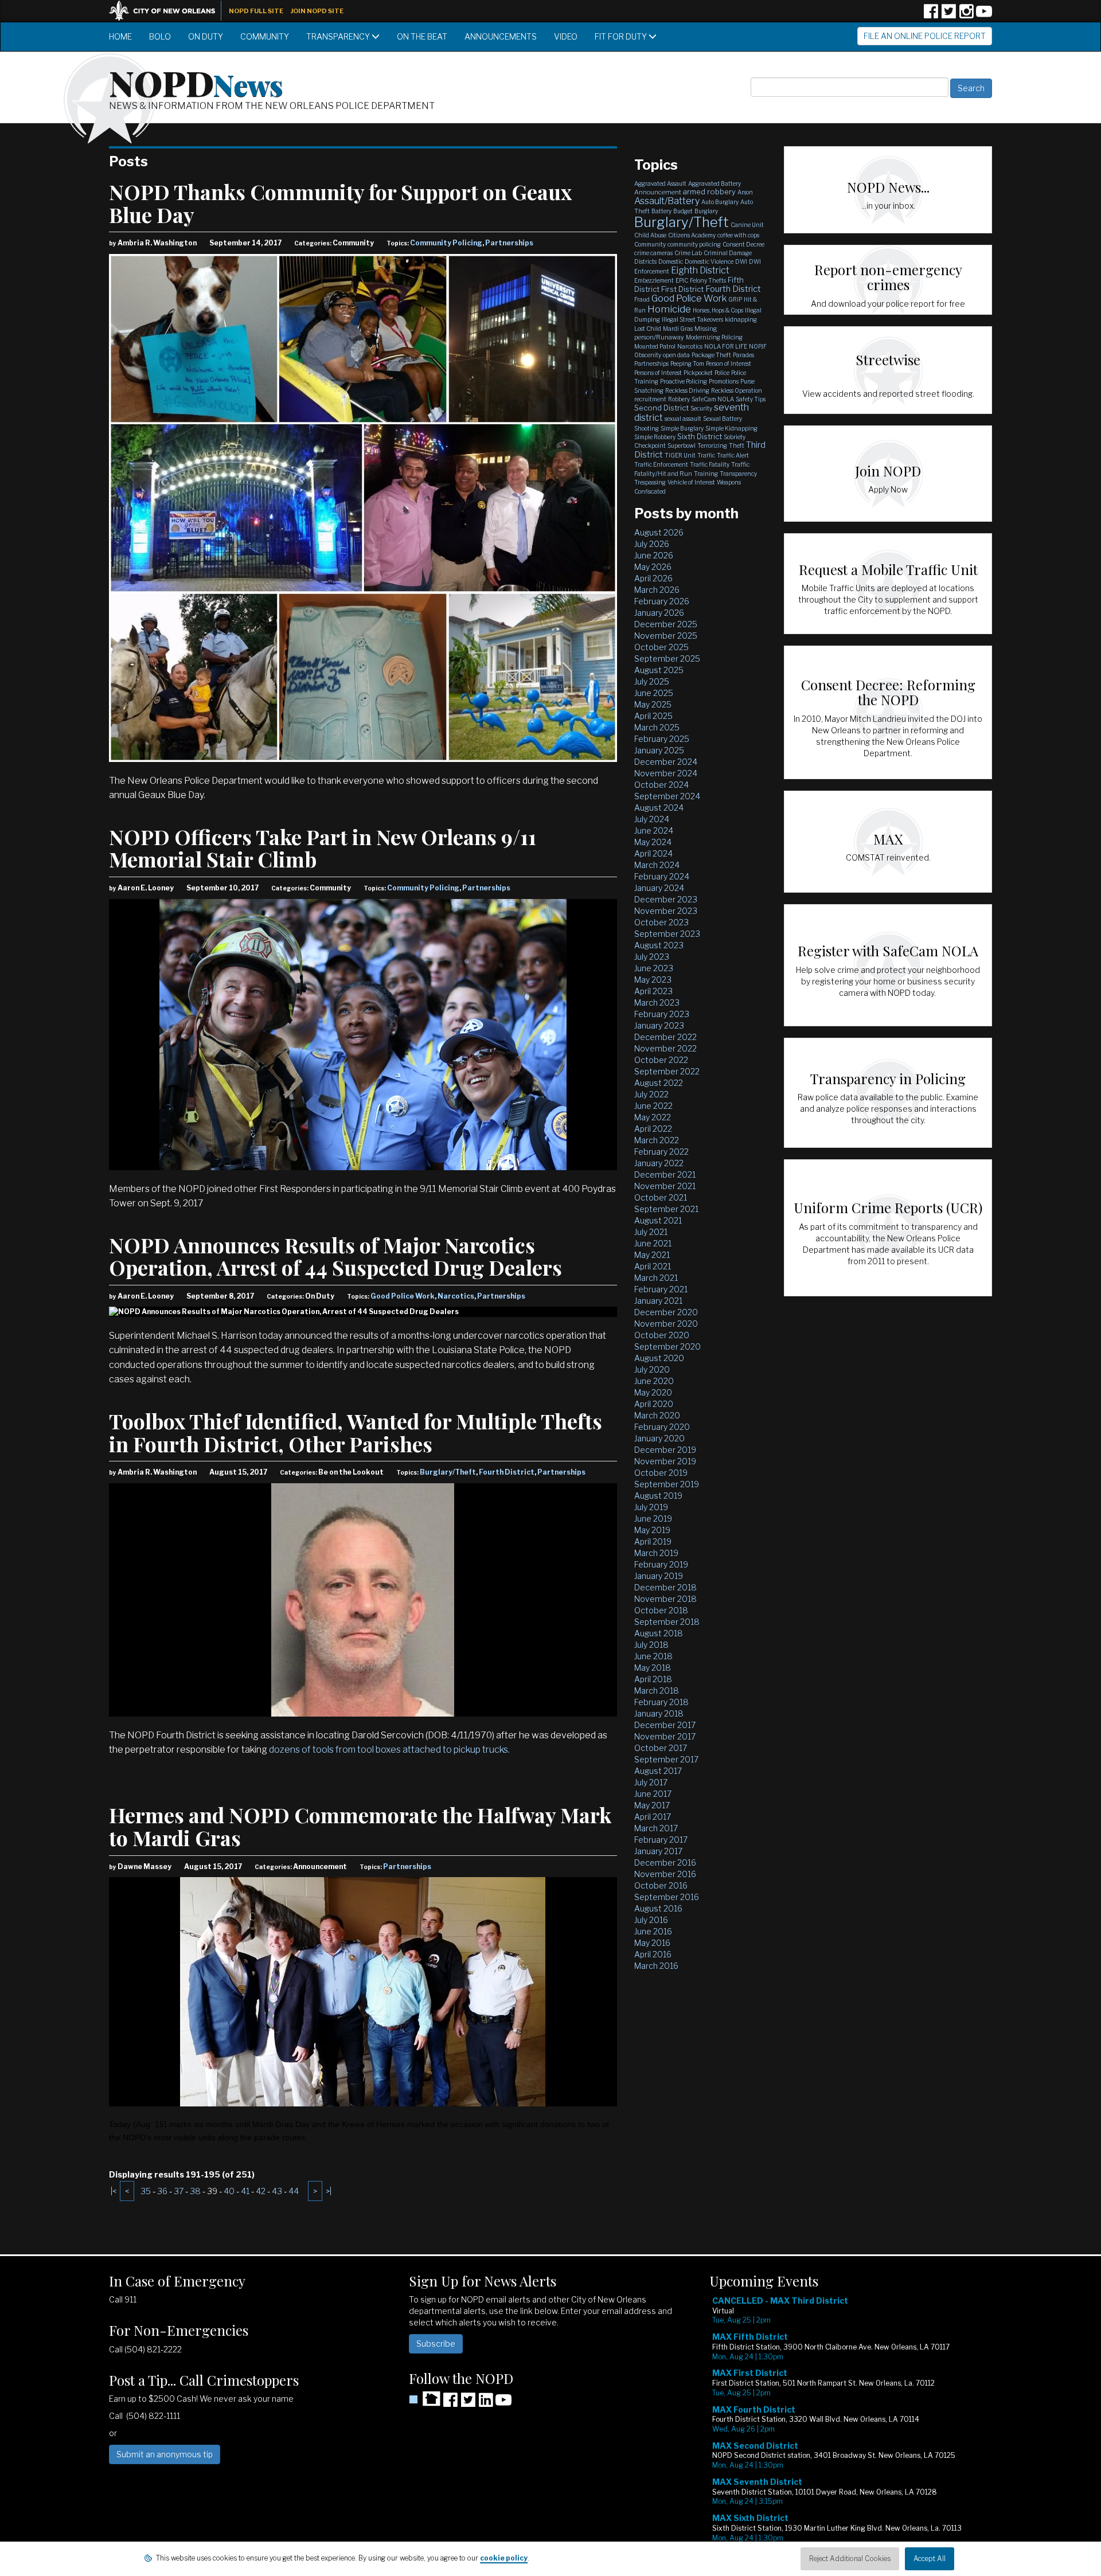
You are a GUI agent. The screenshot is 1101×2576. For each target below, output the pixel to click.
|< (114, 2191)
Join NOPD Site (317, 11)
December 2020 (666, 1312)
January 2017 (658, 1851)
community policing (694, 244)
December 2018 (665, 1587)
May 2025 (653, 704)
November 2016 (665, 1874)
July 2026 (652, 544)
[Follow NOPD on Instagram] (966, 15)
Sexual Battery (723, 419)
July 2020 (652, 1369)
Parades (743, 355)
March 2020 (657, 1415)
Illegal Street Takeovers (692, 319)
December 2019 (665, 1450)
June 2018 (653, 1656)
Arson (745, 192)
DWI (741, 261)
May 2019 (652, 1530)
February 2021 (661, 1289)
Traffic (706, 455)
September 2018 (667, 1622)
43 (277, 2191)
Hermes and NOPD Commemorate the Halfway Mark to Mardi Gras (360, 1826)
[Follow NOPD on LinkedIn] (486, 2404)
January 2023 (659, 1025)
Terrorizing (712, 445)
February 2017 (661, 1840)
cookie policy (504, 2558)
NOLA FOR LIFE (726, 346)
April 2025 (653, 716)
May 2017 (652, 1805)
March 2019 (656, 1553)
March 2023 (657, 1002)
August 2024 (659, 808)
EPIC (682, 280)
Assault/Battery (667, 201)
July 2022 (651, 1094)
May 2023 (653, 980)
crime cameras (653, 253)
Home (120, 36)
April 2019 (653, 1541)
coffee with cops (738, 235)
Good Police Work (403, 1296)
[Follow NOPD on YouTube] (984, 15)
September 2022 (667, 1071)
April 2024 (653, 853)
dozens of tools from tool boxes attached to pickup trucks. (389, 1750)
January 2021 (658, 1301)
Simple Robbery (655, 437)
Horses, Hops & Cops (718, 310)
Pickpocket (698, 373)
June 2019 (653, 1518)
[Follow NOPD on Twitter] (948, 15)
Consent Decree (743, 244)
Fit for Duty (622, 36)
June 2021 (653, 1243)
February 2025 (662, 739)
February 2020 (662, 1427)
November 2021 (665, 1186)
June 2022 (653, 1106)
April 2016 (653, 1954)
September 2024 (667, 796)
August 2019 (658, 1496)
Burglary (706, 211)
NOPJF (758, 346)
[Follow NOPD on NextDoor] (425, 2399)
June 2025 (654, 693)
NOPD (196, 82)
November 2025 (666, 636)
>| (329, 2191)
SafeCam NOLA (713, 399)
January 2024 (659, 888)
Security (701, 408)
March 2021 (656, 1278)
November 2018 (665, 1599)
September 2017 (666, 1759)
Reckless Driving (687, 390)
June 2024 (654, 830)
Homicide (669, 309)
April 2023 (653, 991)
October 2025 (661, 647)
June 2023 (654, 968)
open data (676, 355)
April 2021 (653, 1266)
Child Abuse (650, 235)
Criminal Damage (728, 253)
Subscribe (436, 2344)
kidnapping (741, 319)
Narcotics (456, 1296)
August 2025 (659, 670)
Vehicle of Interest (691, 482)
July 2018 (651, 1645)
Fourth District (507, 1472)
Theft (737, 445)
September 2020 (667, 1346)
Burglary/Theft (448, 1472)
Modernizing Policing (714, 337)
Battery (661, 211)
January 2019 (659, 1576)
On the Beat (422, 36)
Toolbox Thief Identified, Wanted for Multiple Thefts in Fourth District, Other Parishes (356, 1432)
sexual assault (683, 419)
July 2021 (651, 1232)
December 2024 (666, 762)
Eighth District (700, 270)
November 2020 (666, 1324)
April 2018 (653, 1679)
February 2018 (661, 1702)
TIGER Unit (680, 455)
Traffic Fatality (710, 464)
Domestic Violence (709, 261)
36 (162, 2191)
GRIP (735, 299)
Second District (661, 408)
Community (265, 36)
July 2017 (651, 1782)
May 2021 (652, 1255)
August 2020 (659, 1358)
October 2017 (661, 1748)
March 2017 (656, 1828)
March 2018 (657, 1690)
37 (179, 2191)
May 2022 (653, 1117)
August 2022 (659, 1083)
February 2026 (662, 601)
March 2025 (657, 727)
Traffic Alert (733, 455)
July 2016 (651, 1920)
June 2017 (653, 1794)
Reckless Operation (737, 390)
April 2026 (653, 578)
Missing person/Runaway (676, 333)
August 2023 (659, 945)
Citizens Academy (692, 235)
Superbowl (682, 445)
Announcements (501, 36)
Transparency (339, 36)
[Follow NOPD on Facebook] (931, 15)
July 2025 (652, 681)
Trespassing (650, 482)
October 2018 (661, 1610)
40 (229, 2191)
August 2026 (659, 532)
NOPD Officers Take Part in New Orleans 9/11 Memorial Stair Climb (323, 848)
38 (195, 2191)
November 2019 (665, 1461)
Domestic (671, 261)
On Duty (206, 36)
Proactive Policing (684, 381)
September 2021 (666, 1209)
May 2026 (653, 567)
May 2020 (653, 1392)
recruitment (650, 399)
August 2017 (658, 1771)
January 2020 (659, 1438)
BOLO (160, 36)
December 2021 (665, 1174)
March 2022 (657, 1140)
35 (146, 2191)
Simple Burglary (682, 428)
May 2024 (653, 842)
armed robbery (709, 191)
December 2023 (666, 899)
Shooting (647, 428)
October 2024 (661, 785)
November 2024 (666, 773)
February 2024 (662, 876)
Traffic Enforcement (661, 464)
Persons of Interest (658, 373)
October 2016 (661, 1885)
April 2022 (653, 1129)
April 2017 (653, 1817)
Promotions (724, 381)
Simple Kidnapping (731, 428)
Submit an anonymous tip (165, 2454)
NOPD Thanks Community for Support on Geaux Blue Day (340, 203)
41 (245, 2191)
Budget (683, 211)
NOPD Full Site (256, 11)
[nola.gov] (168, 9)
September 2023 (667, 934)
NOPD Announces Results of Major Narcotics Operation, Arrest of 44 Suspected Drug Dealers (335, 1256)
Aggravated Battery (715, 183)
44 (294, 2191)
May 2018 (653, 1668)
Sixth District (700, 436)
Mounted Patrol (655, 346)
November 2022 (665, 1048)
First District (682, 289)
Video (566, 36)
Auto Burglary (720, 202)
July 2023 (652, 957)
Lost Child (648, 329)
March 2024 (657, 865)
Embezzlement (654, 280)
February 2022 (661, 1152)
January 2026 (659, 613)
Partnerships (509, 243)
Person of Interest (729, 363)
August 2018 (659, 1633)
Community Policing (446, 243)
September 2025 (667, 658)
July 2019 (651, 1507)
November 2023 (666, 911)
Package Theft (711, 355)
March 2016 (656, 1966)
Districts (645, 261)
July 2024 (652, 819)
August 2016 (658, 1908)
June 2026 (654, 555)
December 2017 (665, 1725)
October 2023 (661, 922)
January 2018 (659, 1713)
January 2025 (659, 750)
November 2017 (665, 1736)
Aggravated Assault (660, 183)
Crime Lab (688, 253)
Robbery (679, 399)
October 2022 (661, 1060)
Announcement (658, 192)
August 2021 (658, 1220)
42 (261, 2191)
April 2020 (654, 1404)
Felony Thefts (708, 280)
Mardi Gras (678, 329)
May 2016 (652, 1943)
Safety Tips (751, 399)
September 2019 (667, 1484)
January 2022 (659, 1163)
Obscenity (648, 355)
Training (706, 474)
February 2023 (662, 1014)
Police (722, 373)
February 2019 (661, 1564)
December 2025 (666, 624)
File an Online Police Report (925, 36)
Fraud (642, 299)
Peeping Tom (687, 363)
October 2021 (661, 1197)
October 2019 (661, 1473)
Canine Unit (747, 225)
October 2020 (662, 1335)
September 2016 (667, 1897)
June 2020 (654, 1381)
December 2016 (665, 1862)
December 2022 (665, 1037)
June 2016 (653, 1931)
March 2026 (657, 590)
